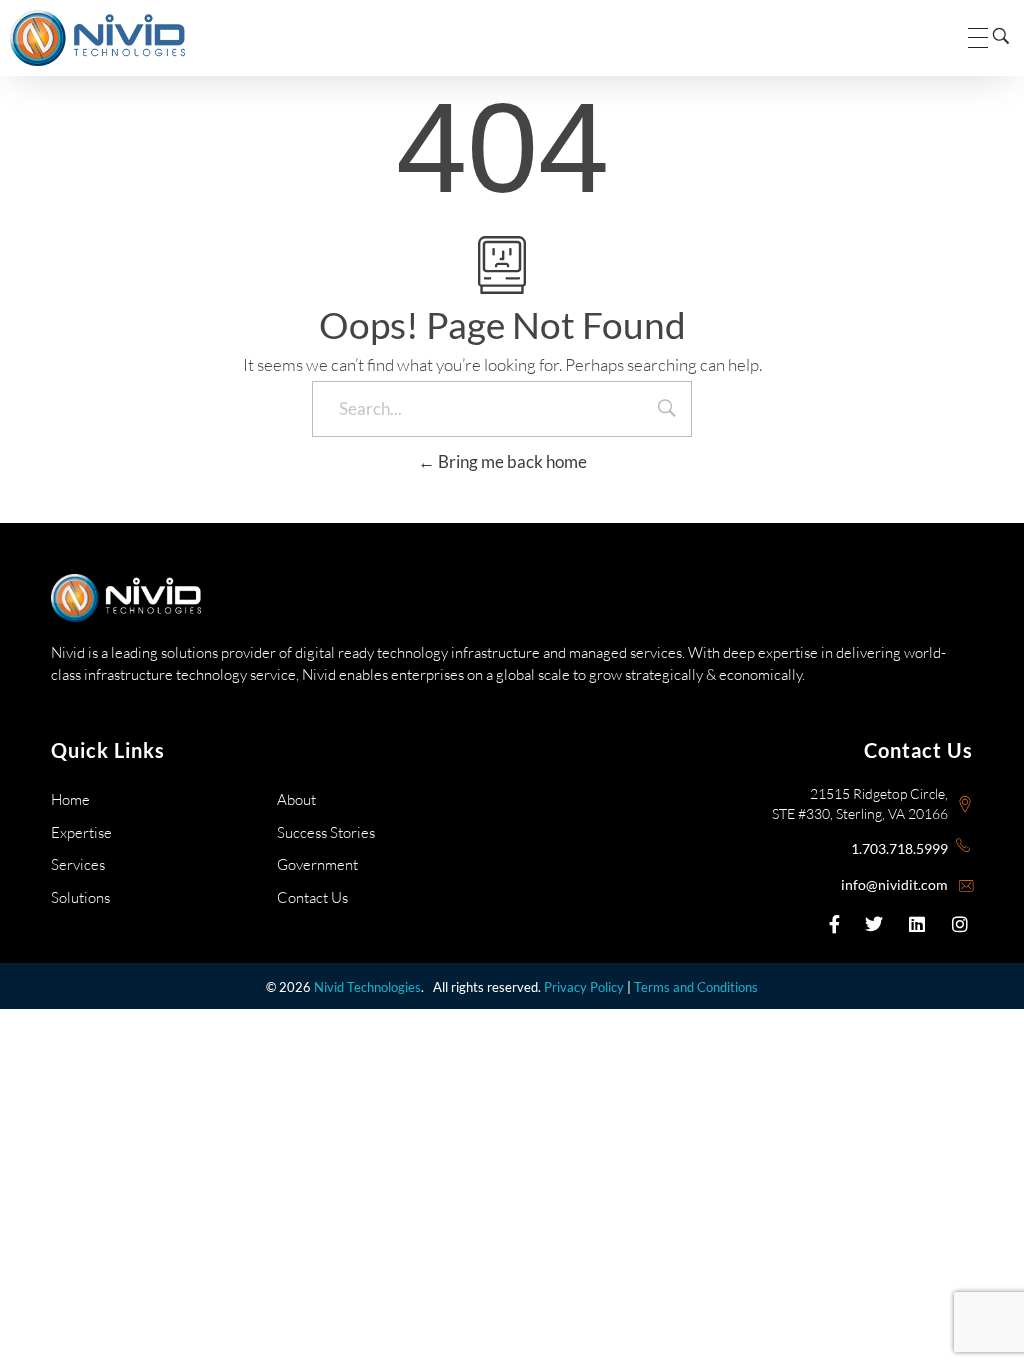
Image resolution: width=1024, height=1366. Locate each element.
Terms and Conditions (696, 987)
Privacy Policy (584, 987)
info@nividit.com (894, 884)
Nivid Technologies (367, 987)
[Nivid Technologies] (97, 38)
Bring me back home (511, 461)
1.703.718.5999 (899, 848)
